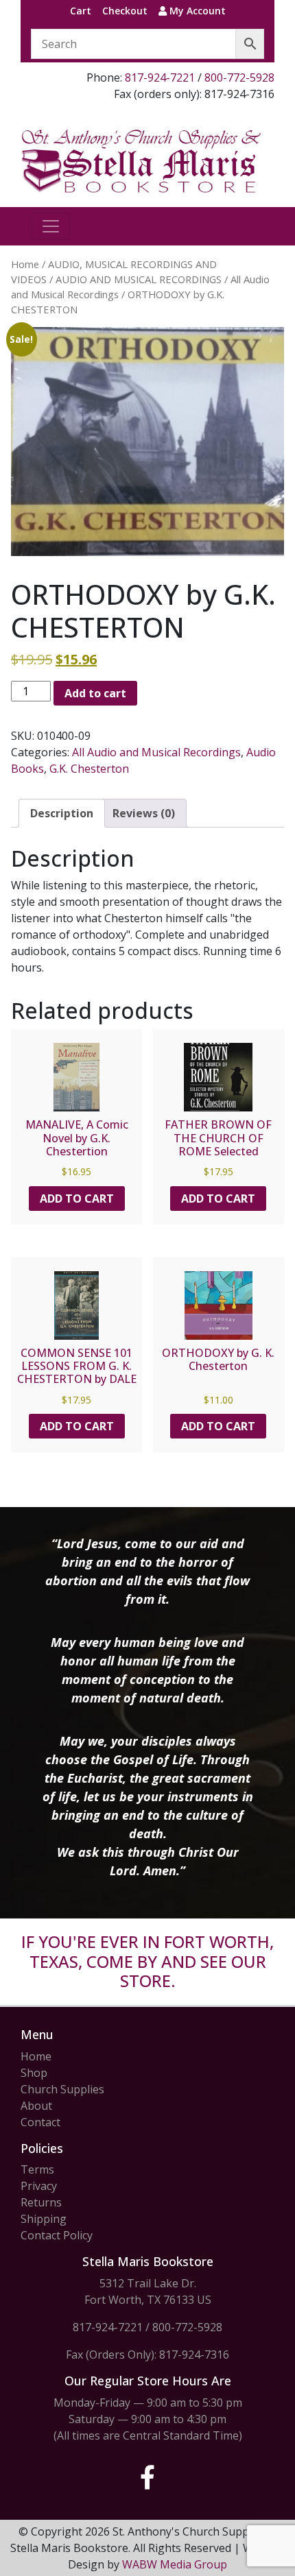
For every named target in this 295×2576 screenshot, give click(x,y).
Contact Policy (57, 2235)
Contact (40, 2122)
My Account (196, 11)
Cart (81, 11)
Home (25, 264)
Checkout (125, 11)
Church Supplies (62, 2089)
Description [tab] (62, 813)
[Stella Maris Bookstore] (142, 160)
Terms (37, 2169)
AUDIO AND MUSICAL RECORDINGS (139, 279)
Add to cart (95, 693)
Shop (34, 2073)
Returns (41, 2202)
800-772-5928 (239, 77)
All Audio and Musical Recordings (156, 752)
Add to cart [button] (77, 1199)
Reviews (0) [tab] (144, 813)
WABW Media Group (175, 2564)
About (36, 2106)
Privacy (39, 2186)
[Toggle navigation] (51, 226)
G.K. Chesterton (89, 769)
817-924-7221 (160, 77)
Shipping (44, 2219)
